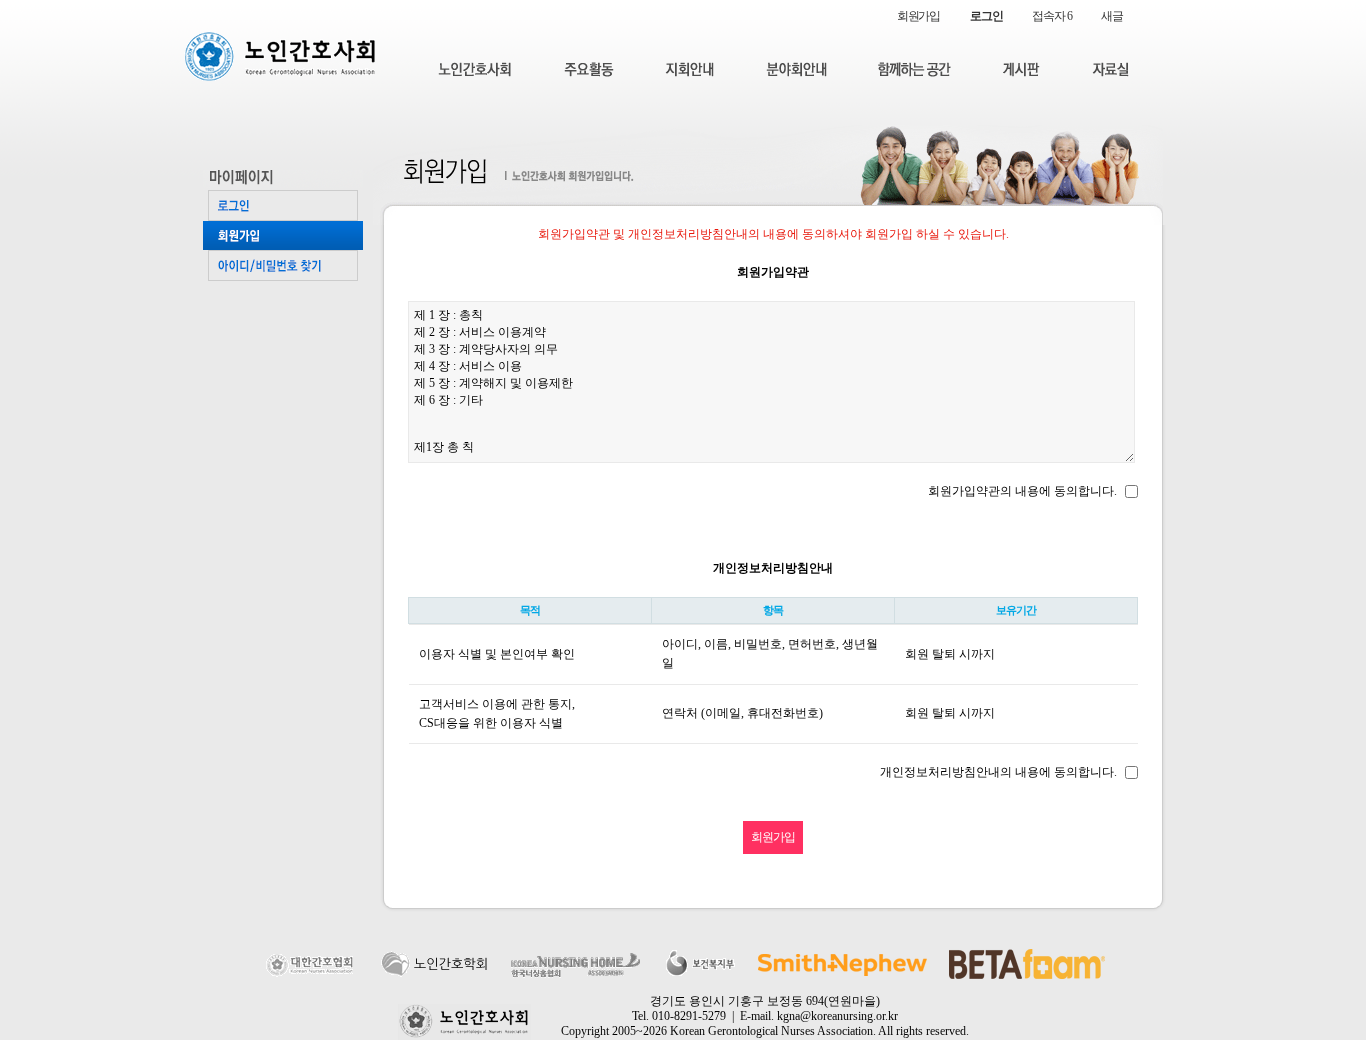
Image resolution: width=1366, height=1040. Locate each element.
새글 (1112, 16)
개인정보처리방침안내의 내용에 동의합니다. (998, 772)
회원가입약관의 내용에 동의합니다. (1022, 491)
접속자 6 (1051, 16)
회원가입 (918, 16)
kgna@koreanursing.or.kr (837, 1016)
